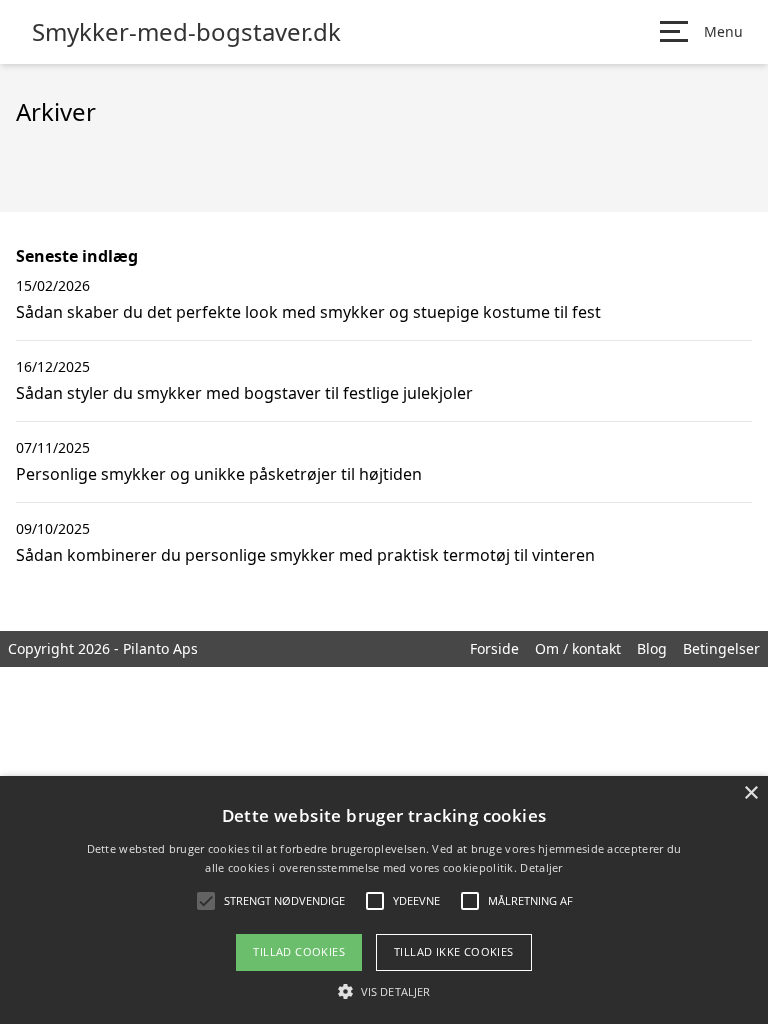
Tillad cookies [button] (299, 951)
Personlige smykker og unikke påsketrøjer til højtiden (219, 474)
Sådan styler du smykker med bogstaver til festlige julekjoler (244, 393)
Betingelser (721, 648)
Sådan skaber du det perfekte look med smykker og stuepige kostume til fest (308, 312)
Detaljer (541, 867)
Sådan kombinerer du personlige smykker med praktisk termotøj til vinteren (305, 555)
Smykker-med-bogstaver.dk (186, 32)
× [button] (750, 793)
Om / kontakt (578, 648)
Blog (652, 648)
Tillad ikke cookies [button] (454, 951)
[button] (384, 991)
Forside (494, 648)
